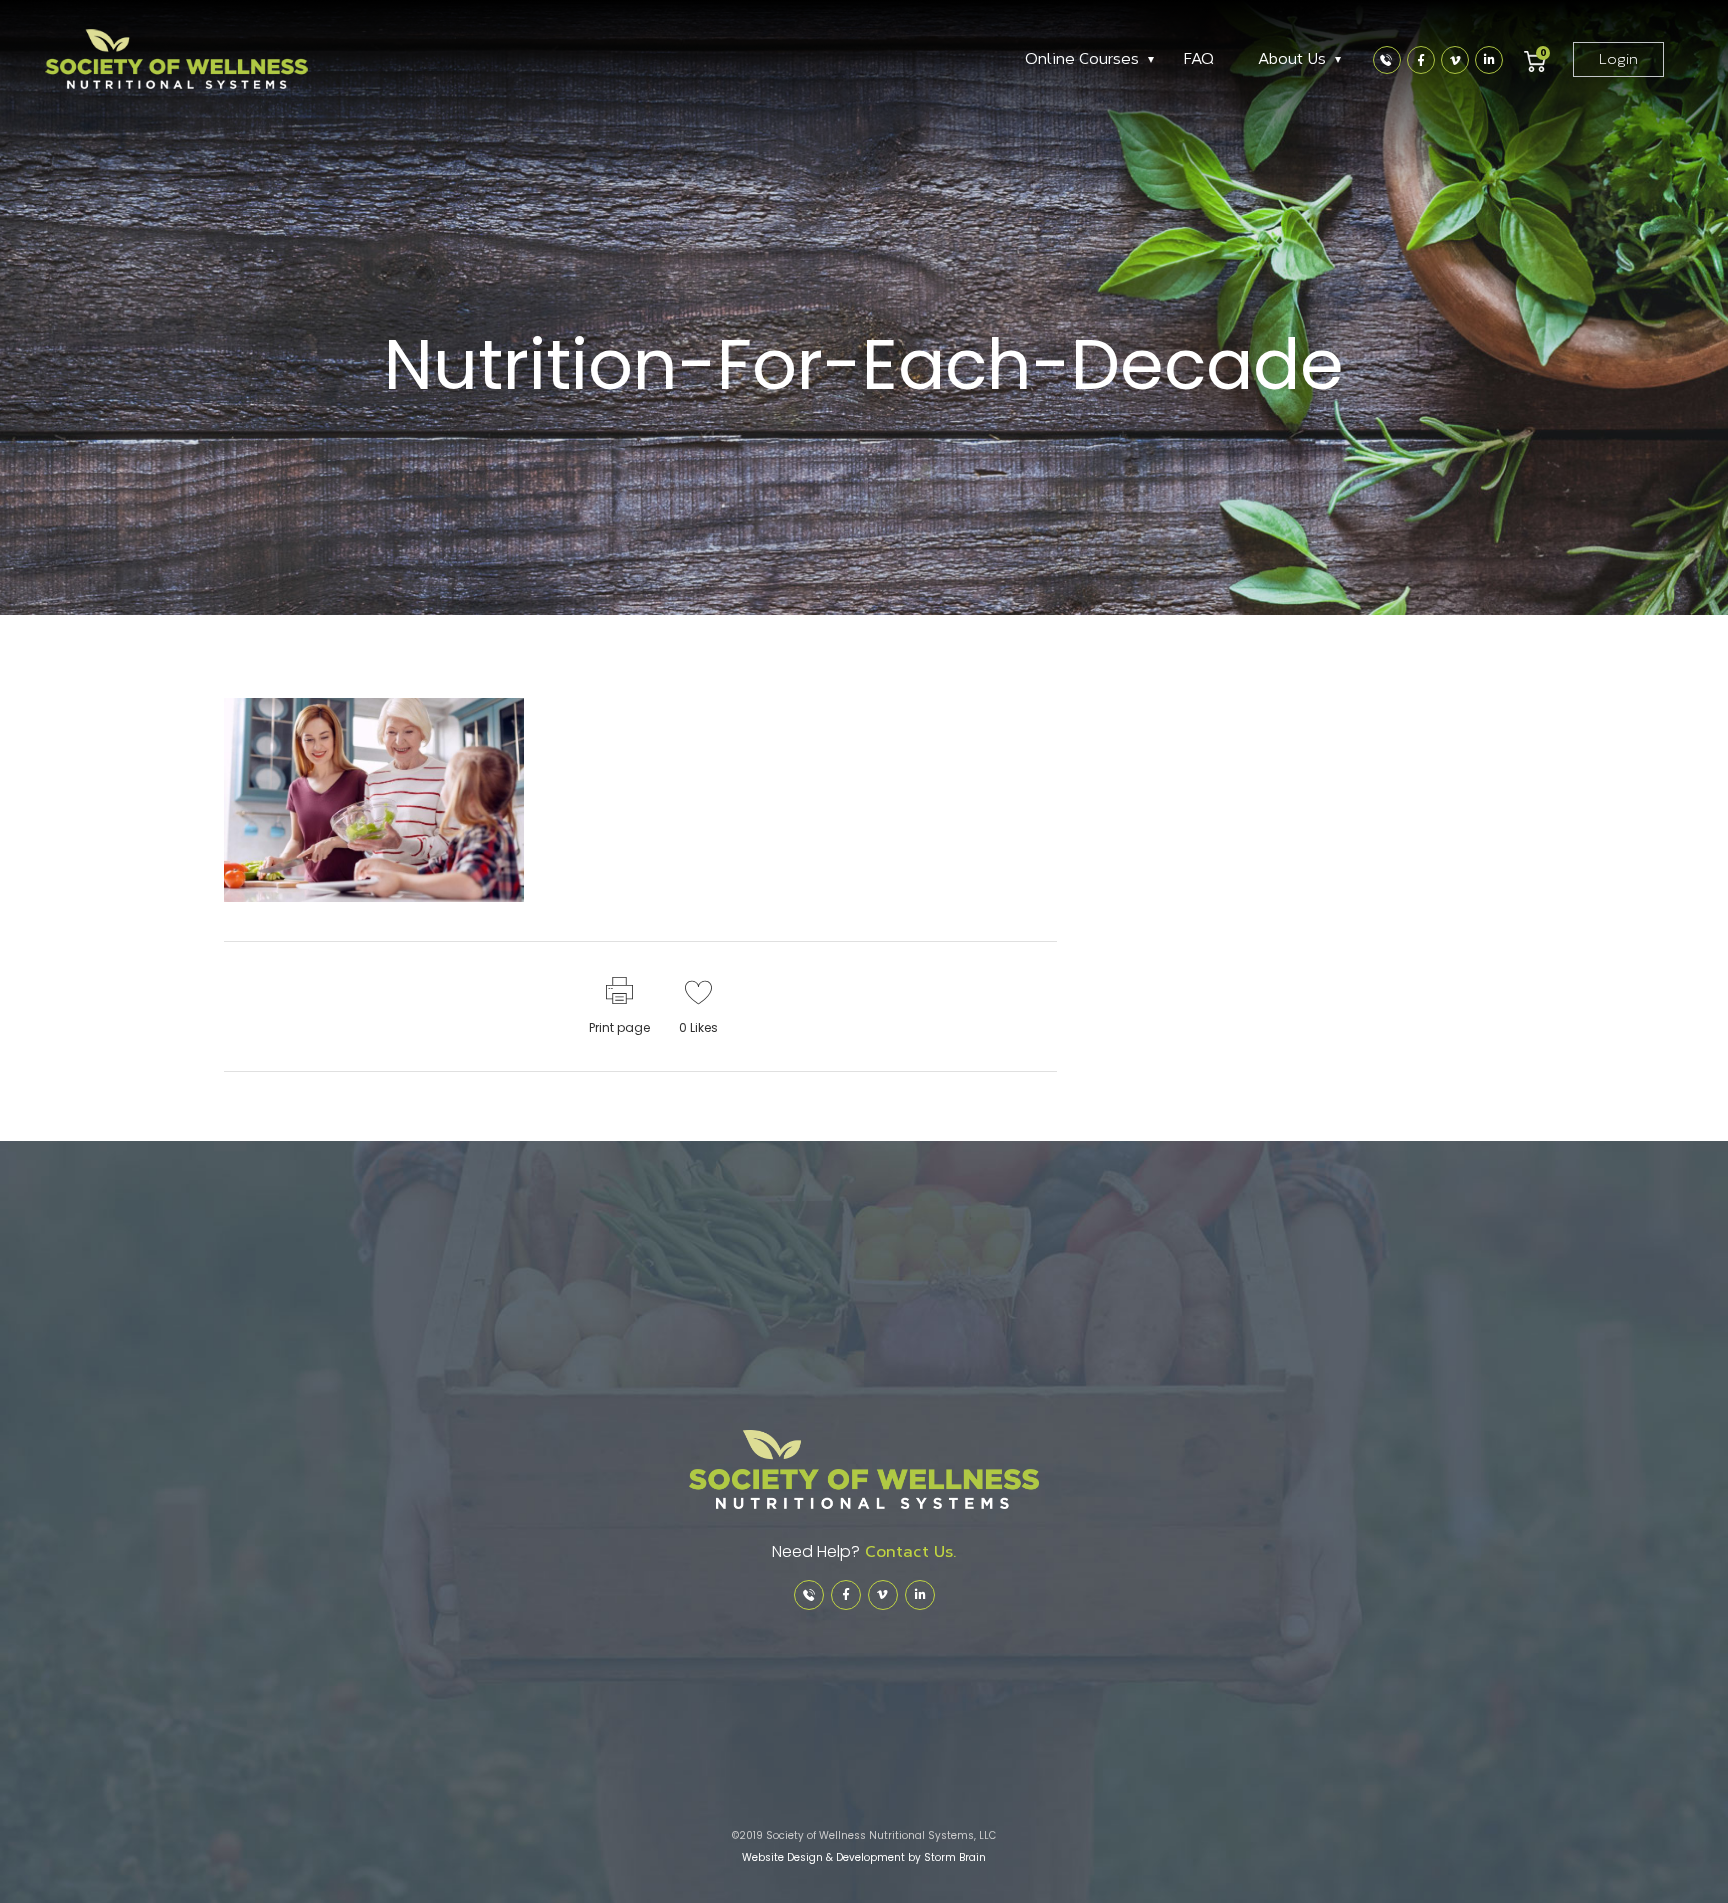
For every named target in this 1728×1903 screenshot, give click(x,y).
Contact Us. (908, 1551)
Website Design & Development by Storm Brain (864, 1857)
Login (1618, 59)
